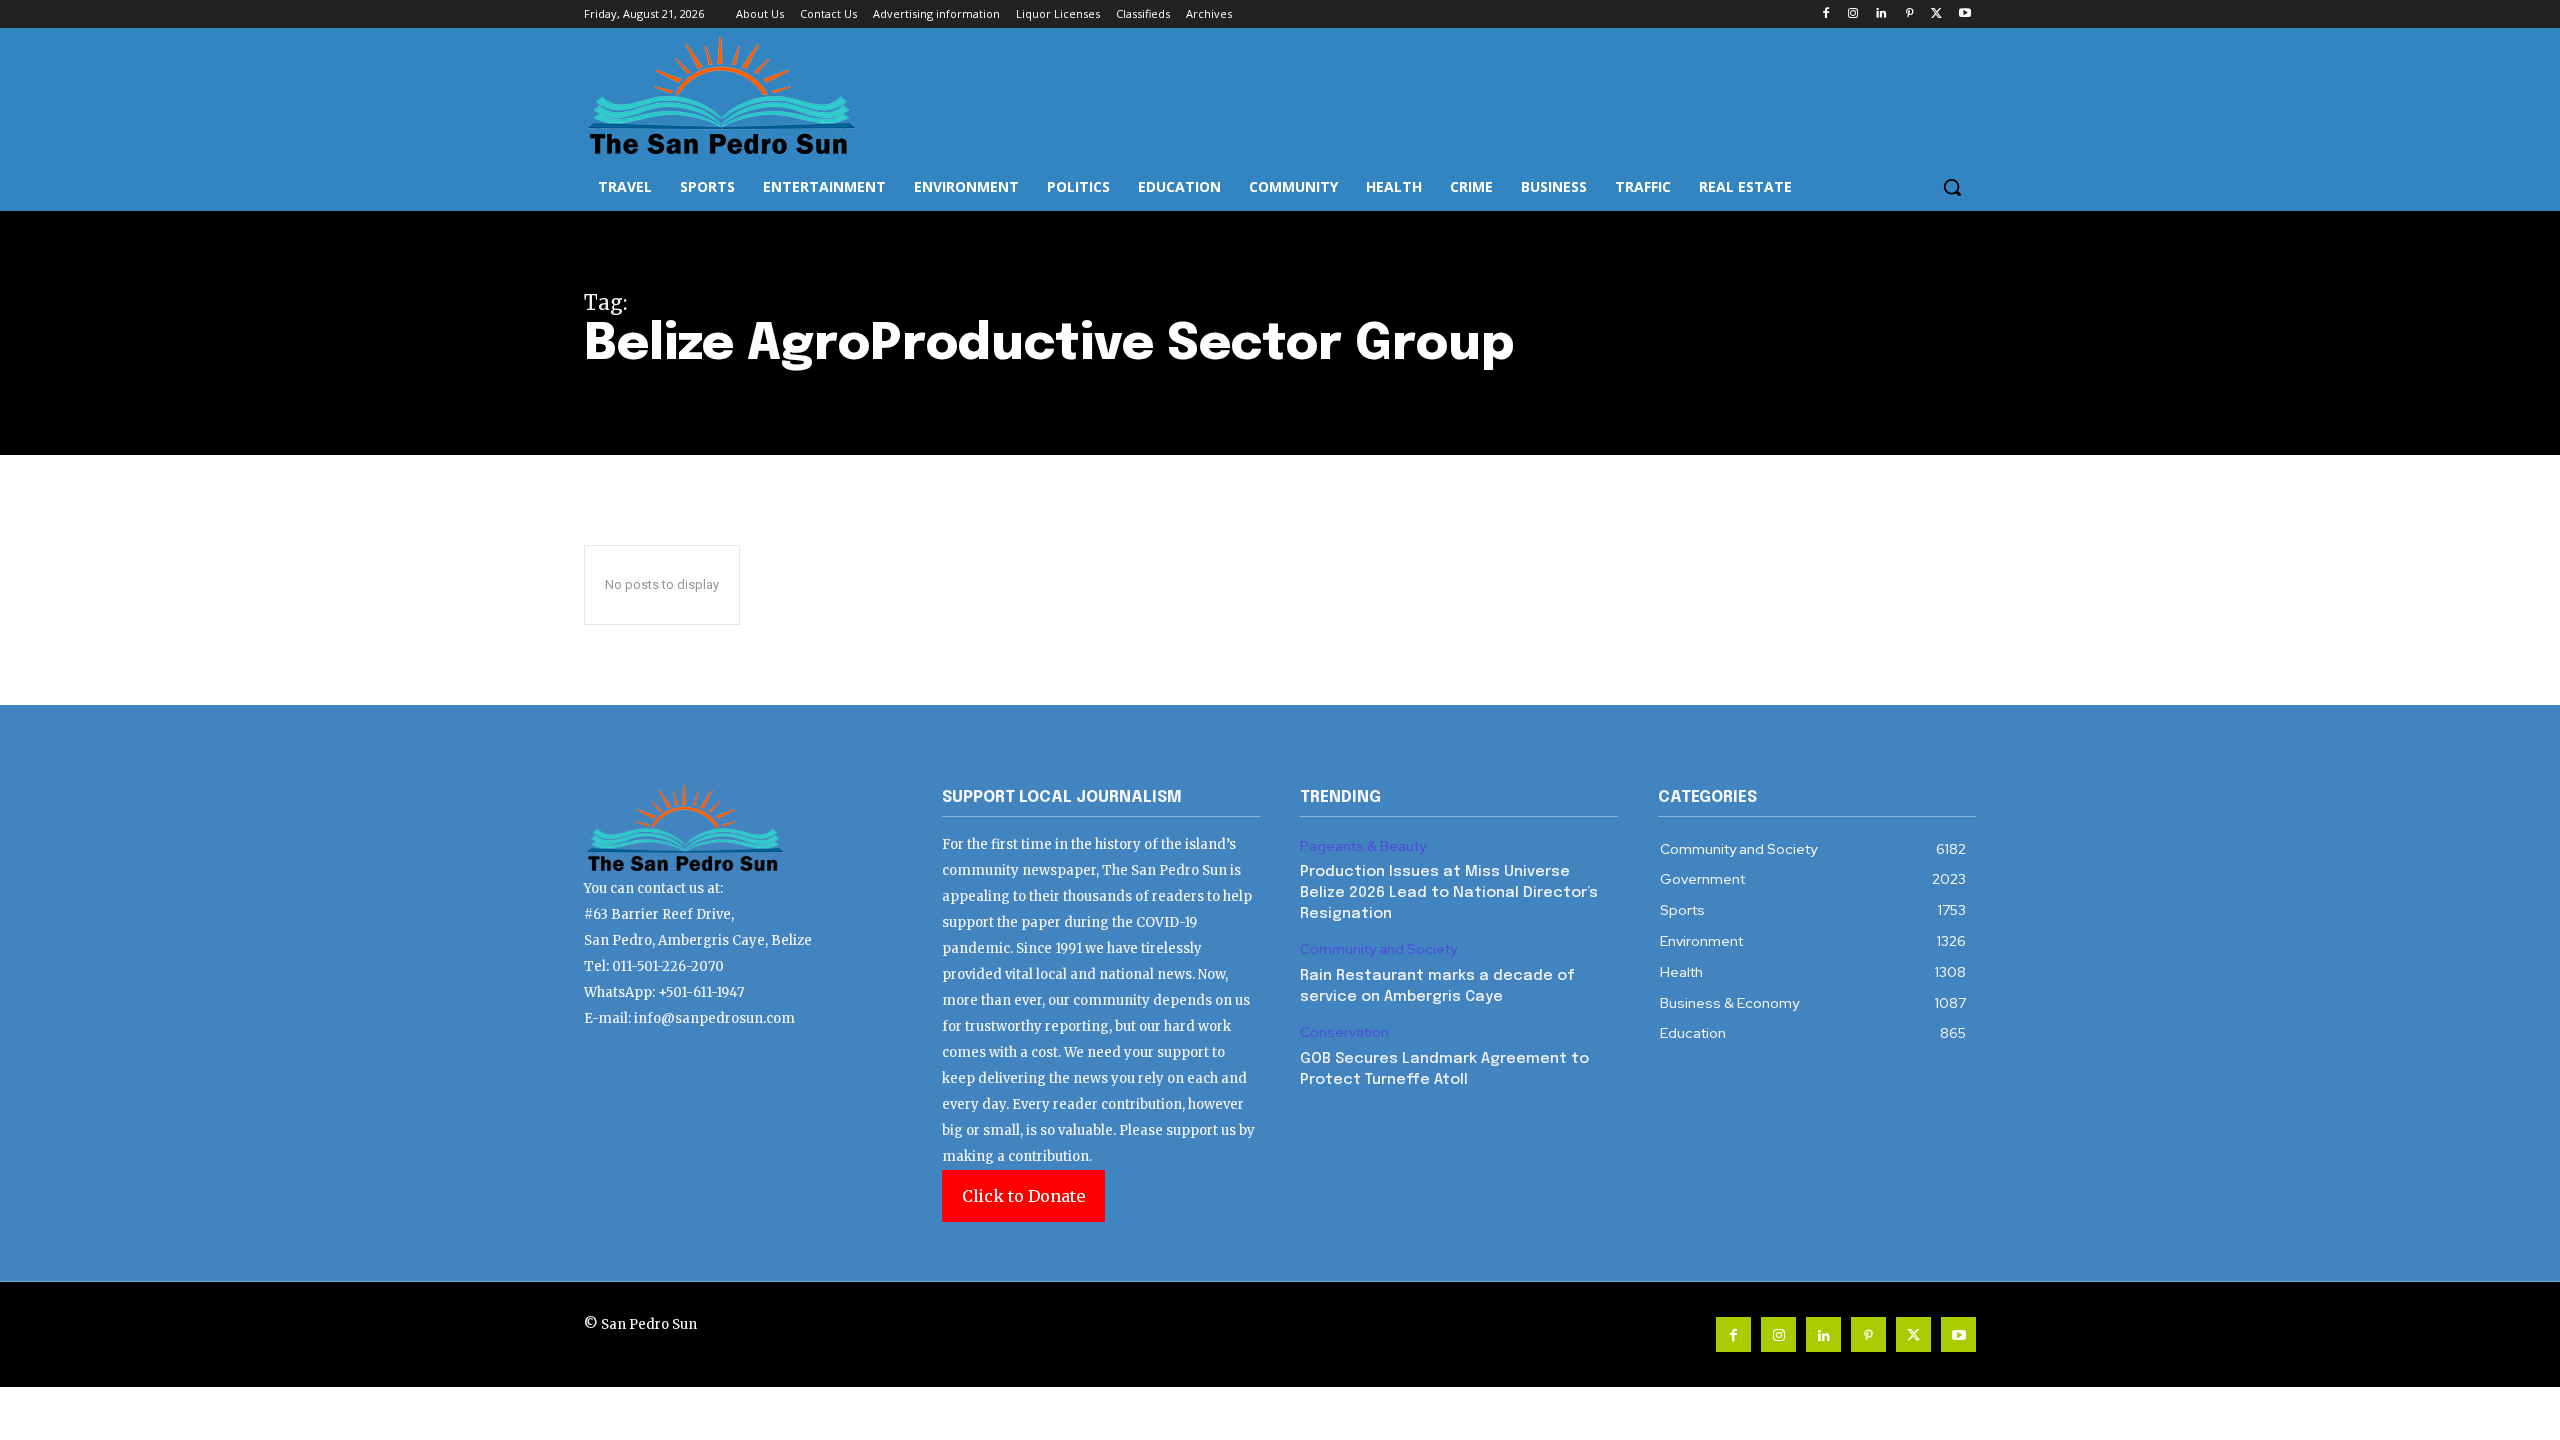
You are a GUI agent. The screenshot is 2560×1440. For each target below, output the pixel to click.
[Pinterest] (1909, 14)
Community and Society (1378, 949)
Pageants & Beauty (1363, 846)
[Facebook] (1825, 14)
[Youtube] (1964, 14)
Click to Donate (1023, 1196)
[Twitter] (1936, 14)
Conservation (1344, 1032)
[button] (1952, 187)
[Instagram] (1853, 14)
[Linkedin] (1881, 14)
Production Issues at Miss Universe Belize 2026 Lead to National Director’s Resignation (1449, 893)
